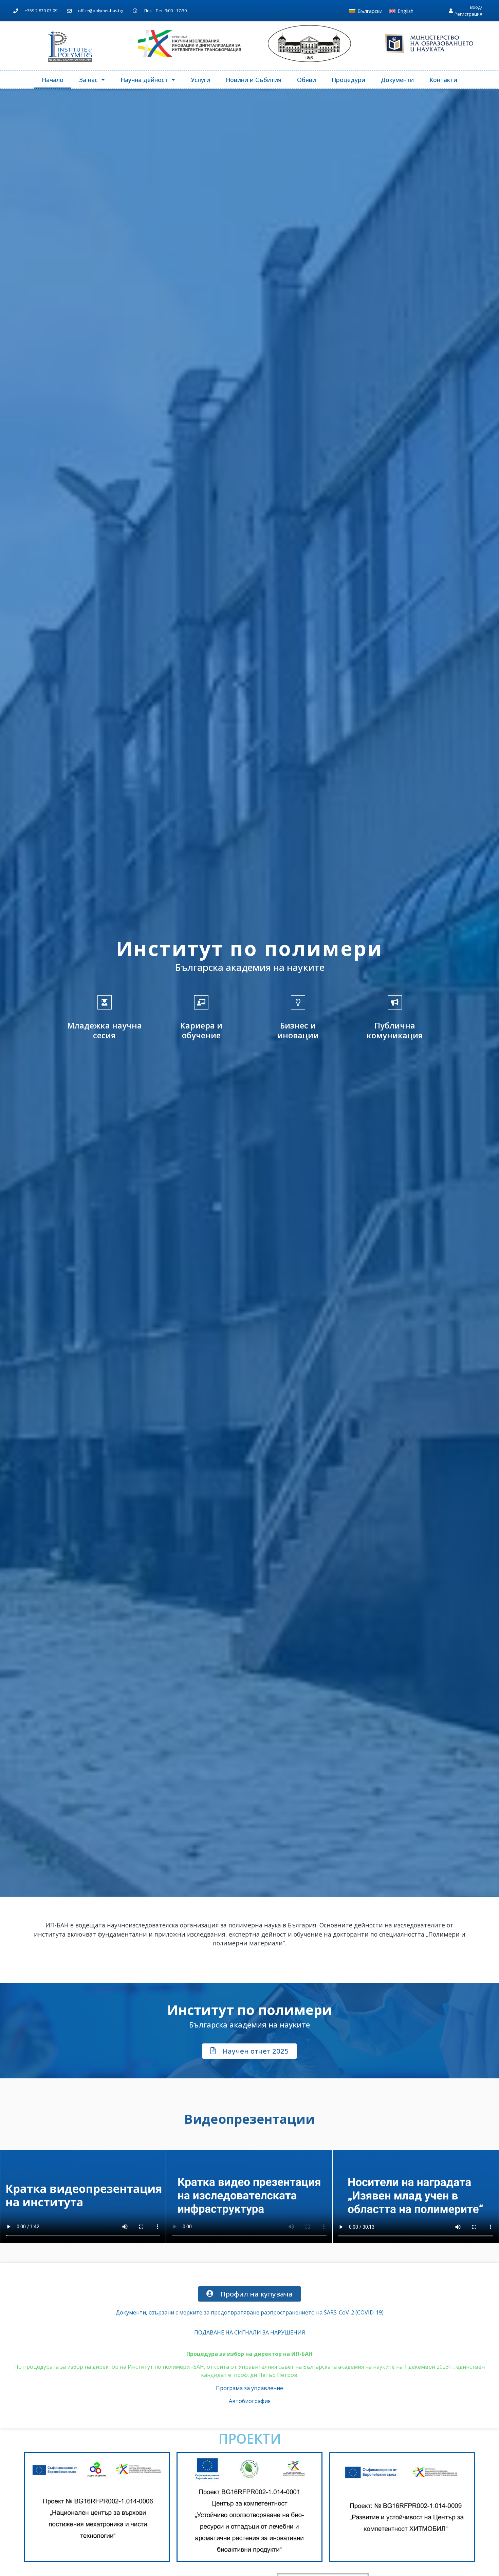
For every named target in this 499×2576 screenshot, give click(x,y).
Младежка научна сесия (105, 1030)
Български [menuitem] (370, 11)
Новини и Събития (254, 80)
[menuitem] (366, 11)
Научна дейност (144, 80)
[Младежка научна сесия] (105, 1002)
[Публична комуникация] (395, 1002)
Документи (397, 80)
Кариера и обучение (201, 1030)
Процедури (348, 80)
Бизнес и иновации (298, 1030)
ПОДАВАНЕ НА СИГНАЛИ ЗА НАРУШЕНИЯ (250, 2332)
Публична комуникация (395, 1030)
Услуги (200, 80)
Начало (53, 80)
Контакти (443, 80)
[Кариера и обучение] (201, 1002)
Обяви (307, 80)
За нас (88, 80)
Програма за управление (249, 2388)
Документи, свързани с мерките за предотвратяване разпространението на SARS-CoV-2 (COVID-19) (250, 2312)
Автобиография (250, 2401)
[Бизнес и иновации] (298, 1002)
